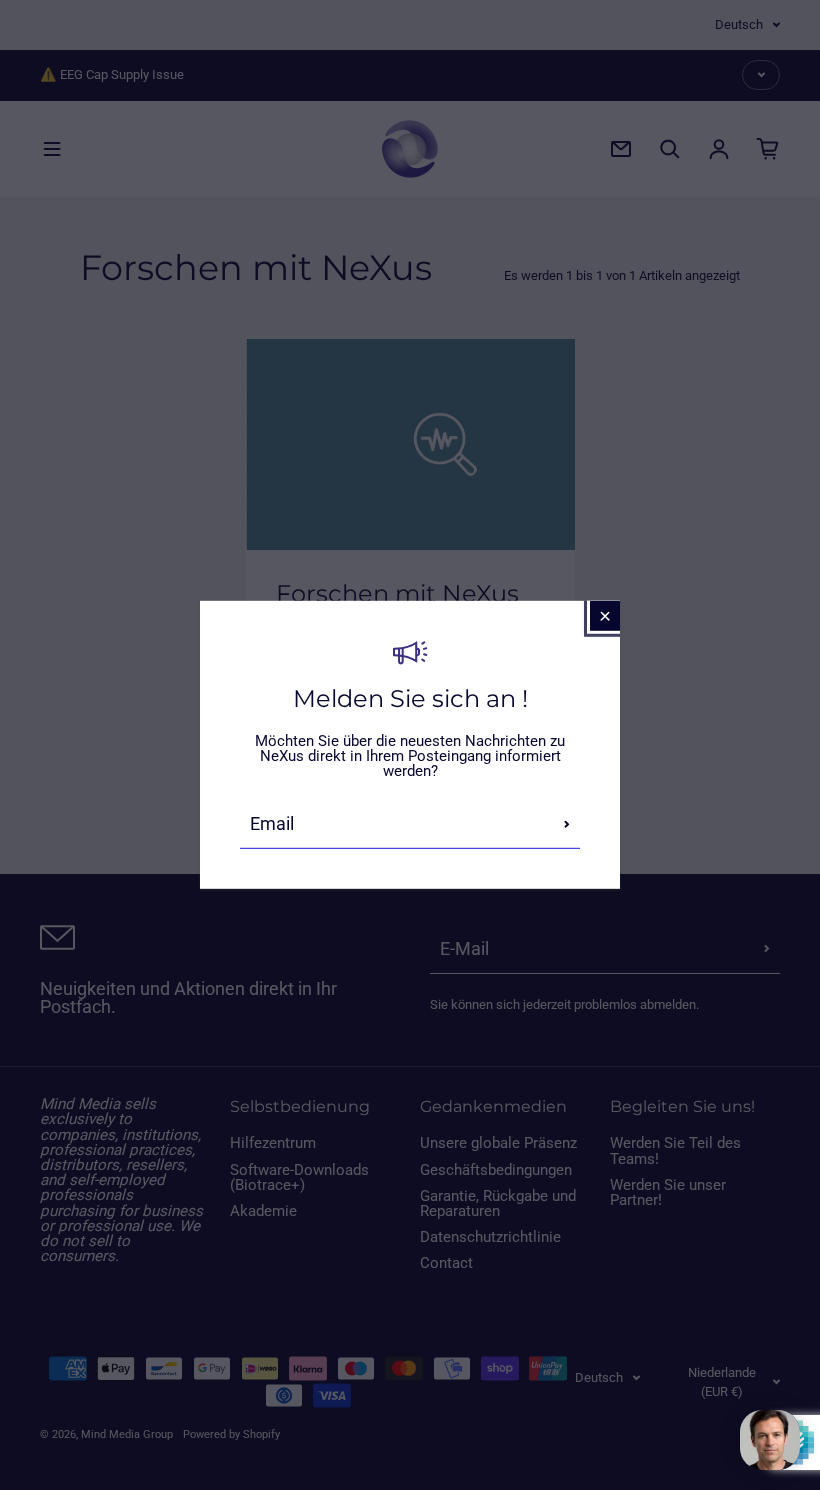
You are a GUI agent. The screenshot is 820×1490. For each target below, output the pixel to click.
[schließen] (605, 616)
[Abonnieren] (567, 824)
